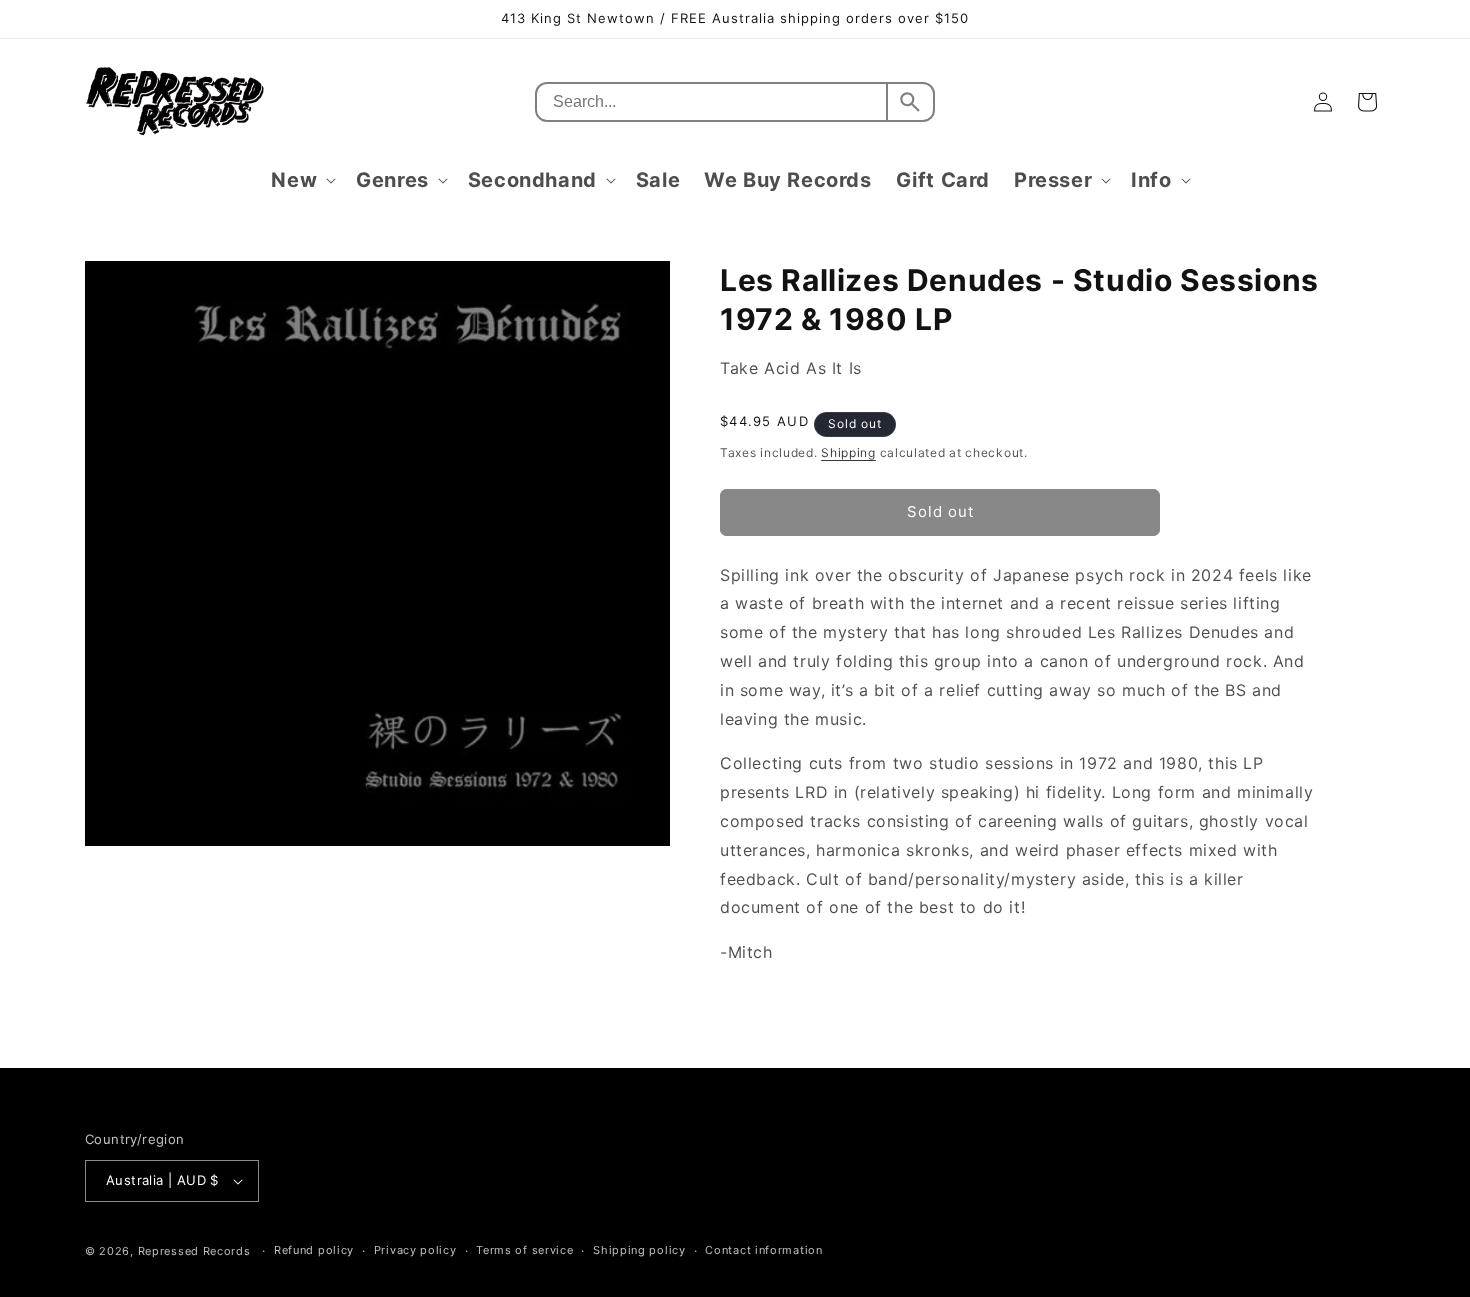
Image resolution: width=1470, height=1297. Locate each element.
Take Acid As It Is (791, 368)
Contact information (763, 1250)
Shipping (848, 452)
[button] (301, 180)
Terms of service (524, 1250)
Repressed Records (194, 1251)
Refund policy (314, 1250)
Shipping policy (639, 1250)
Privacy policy (415, 1250)
